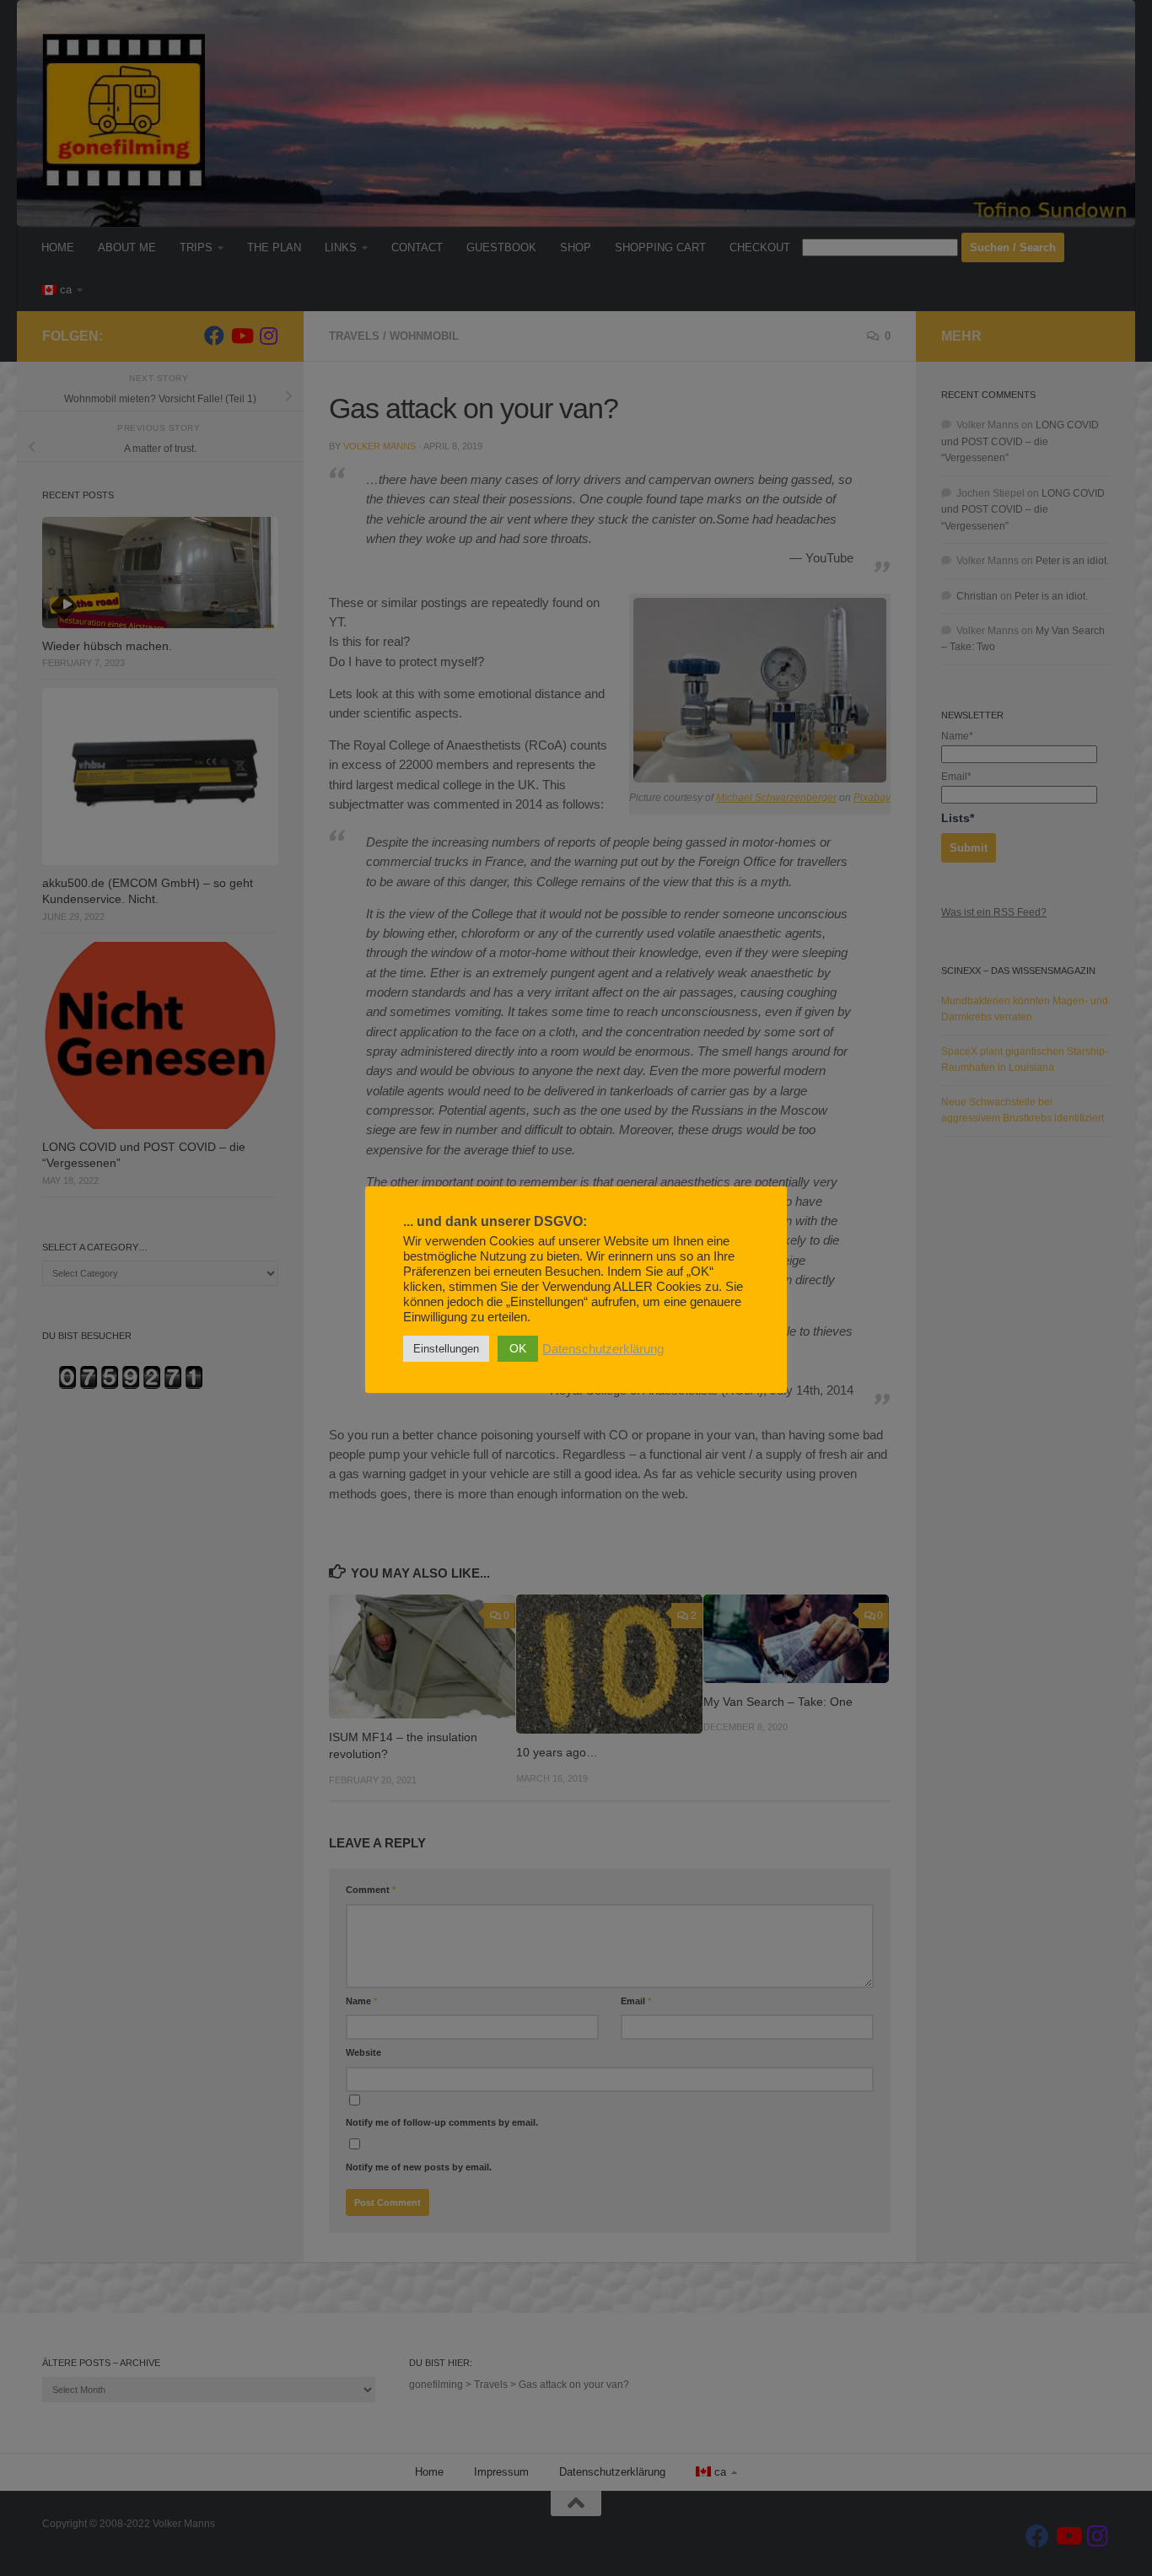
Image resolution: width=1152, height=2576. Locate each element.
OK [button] (518, 1348)
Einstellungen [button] (446, 1349)
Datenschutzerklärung (603, 1349)
